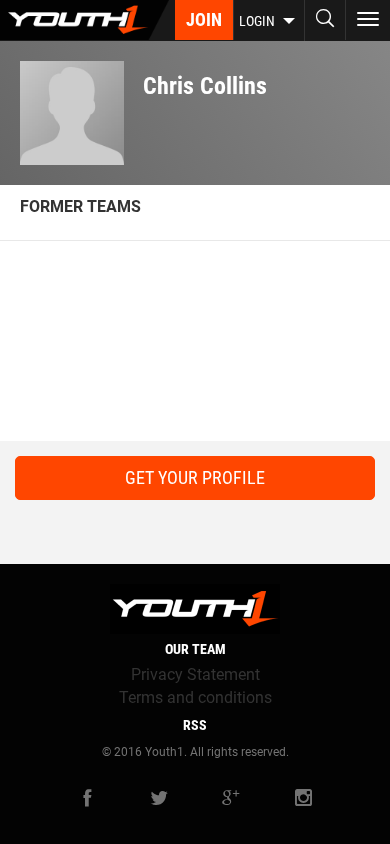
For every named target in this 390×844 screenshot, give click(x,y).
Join (204, 19)
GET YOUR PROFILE (195, 477)
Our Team (195, 649)
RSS (195, 725)
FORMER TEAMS (80, 206)
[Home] (84, 20)
